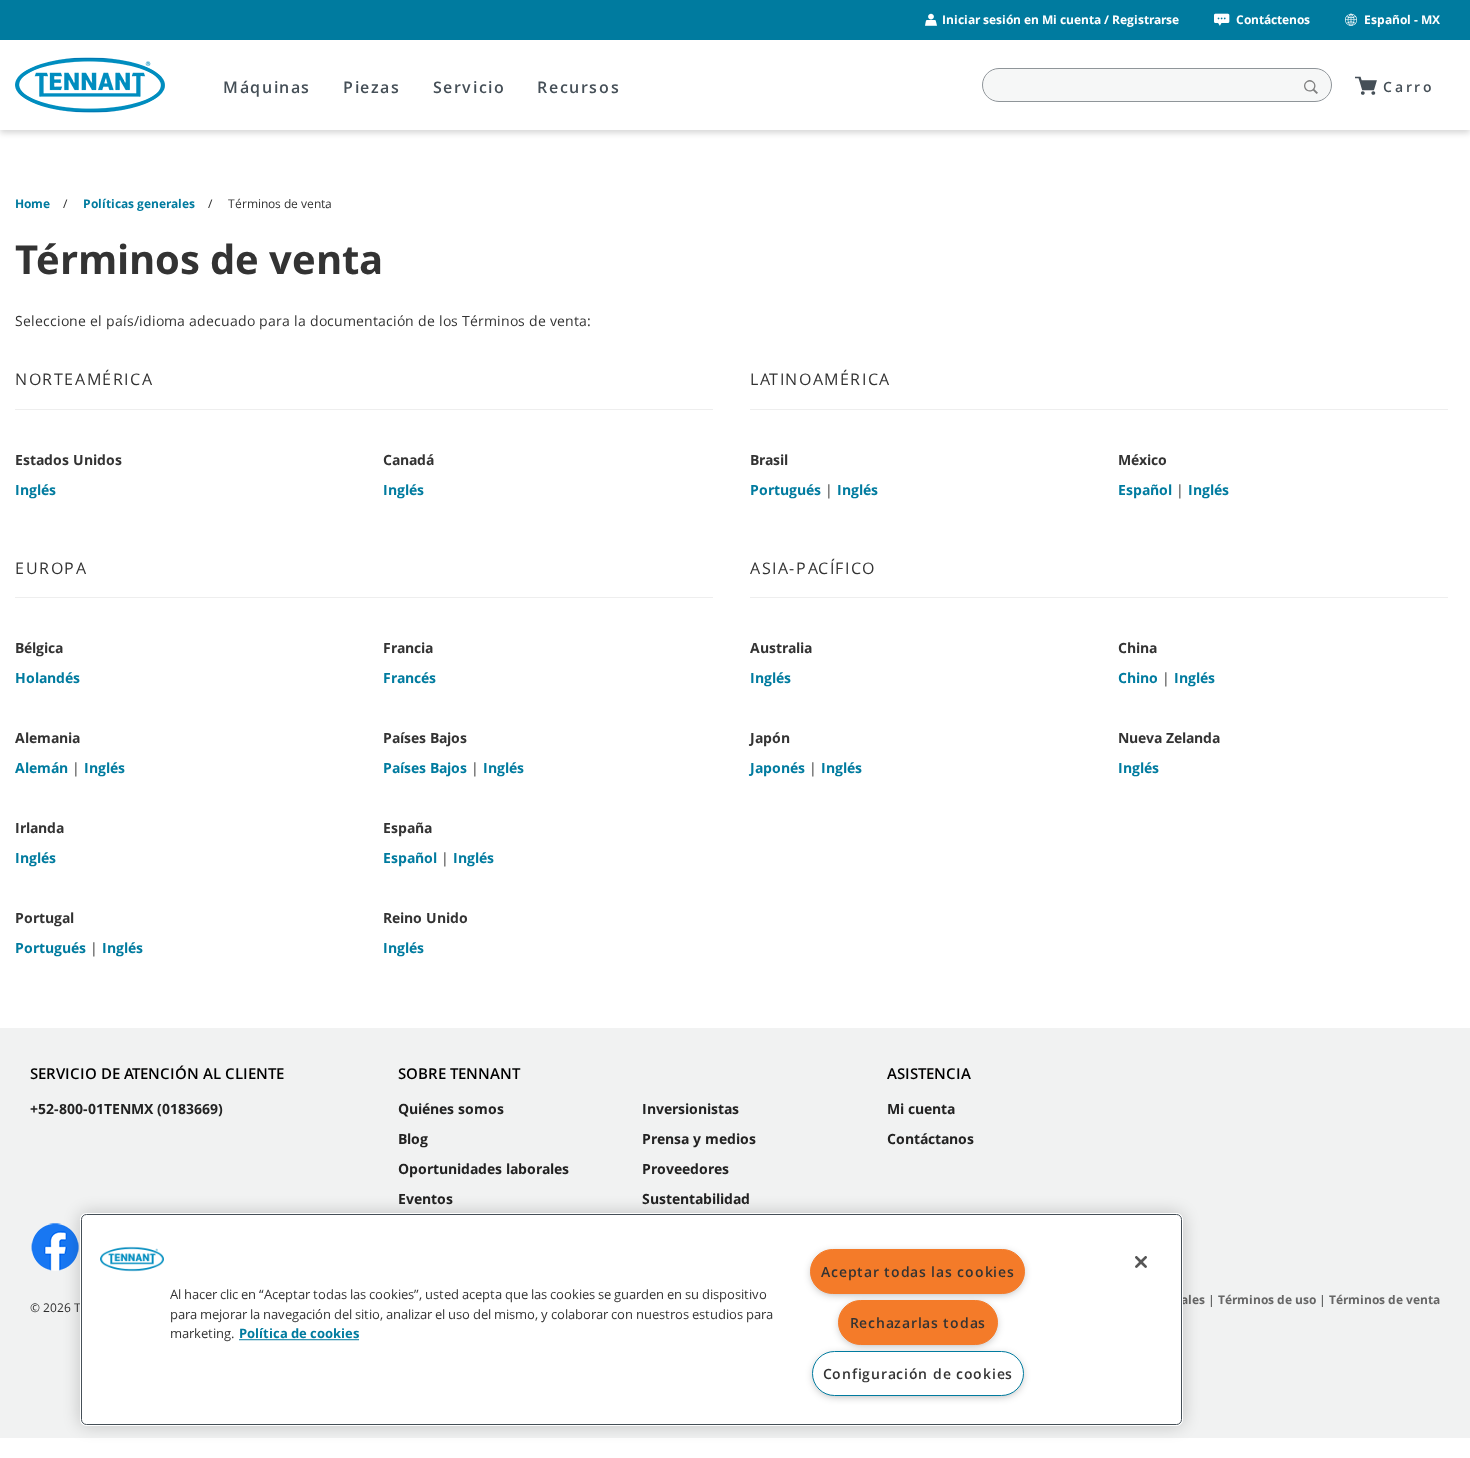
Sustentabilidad (696, 1198)
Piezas (372, 87)
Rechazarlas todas (918, 1322)
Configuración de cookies (918, 1373)
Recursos (578, 87)
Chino (1138, 677)
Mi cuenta (921, 1108)
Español (1145, 489)
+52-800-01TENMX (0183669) (126, 1108)
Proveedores (685, 1168)
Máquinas (267, 87)
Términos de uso (1267, 1299)
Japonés (777, 767)
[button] (132, 1266)
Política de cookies (299, 1333)
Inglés (35, 489)
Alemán (41, 767)
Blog (413, 1138)
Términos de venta (1384, 1299)
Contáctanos (930, 1138)
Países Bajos (425, 767)
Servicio (469, 87)
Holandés (47, 677)
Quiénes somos (451, 1108)
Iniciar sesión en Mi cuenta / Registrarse (1060, 19)
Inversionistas (690, 1108)
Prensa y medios (699, 1138)
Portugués (785, 489)
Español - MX (1402, 19)
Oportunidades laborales (483, 1168)
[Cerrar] (1141, 1262)
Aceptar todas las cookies (917, 1271)
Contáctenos (1273, 19)
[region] (631, 1319)
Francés (409, 677)
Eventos (425, 1198)
